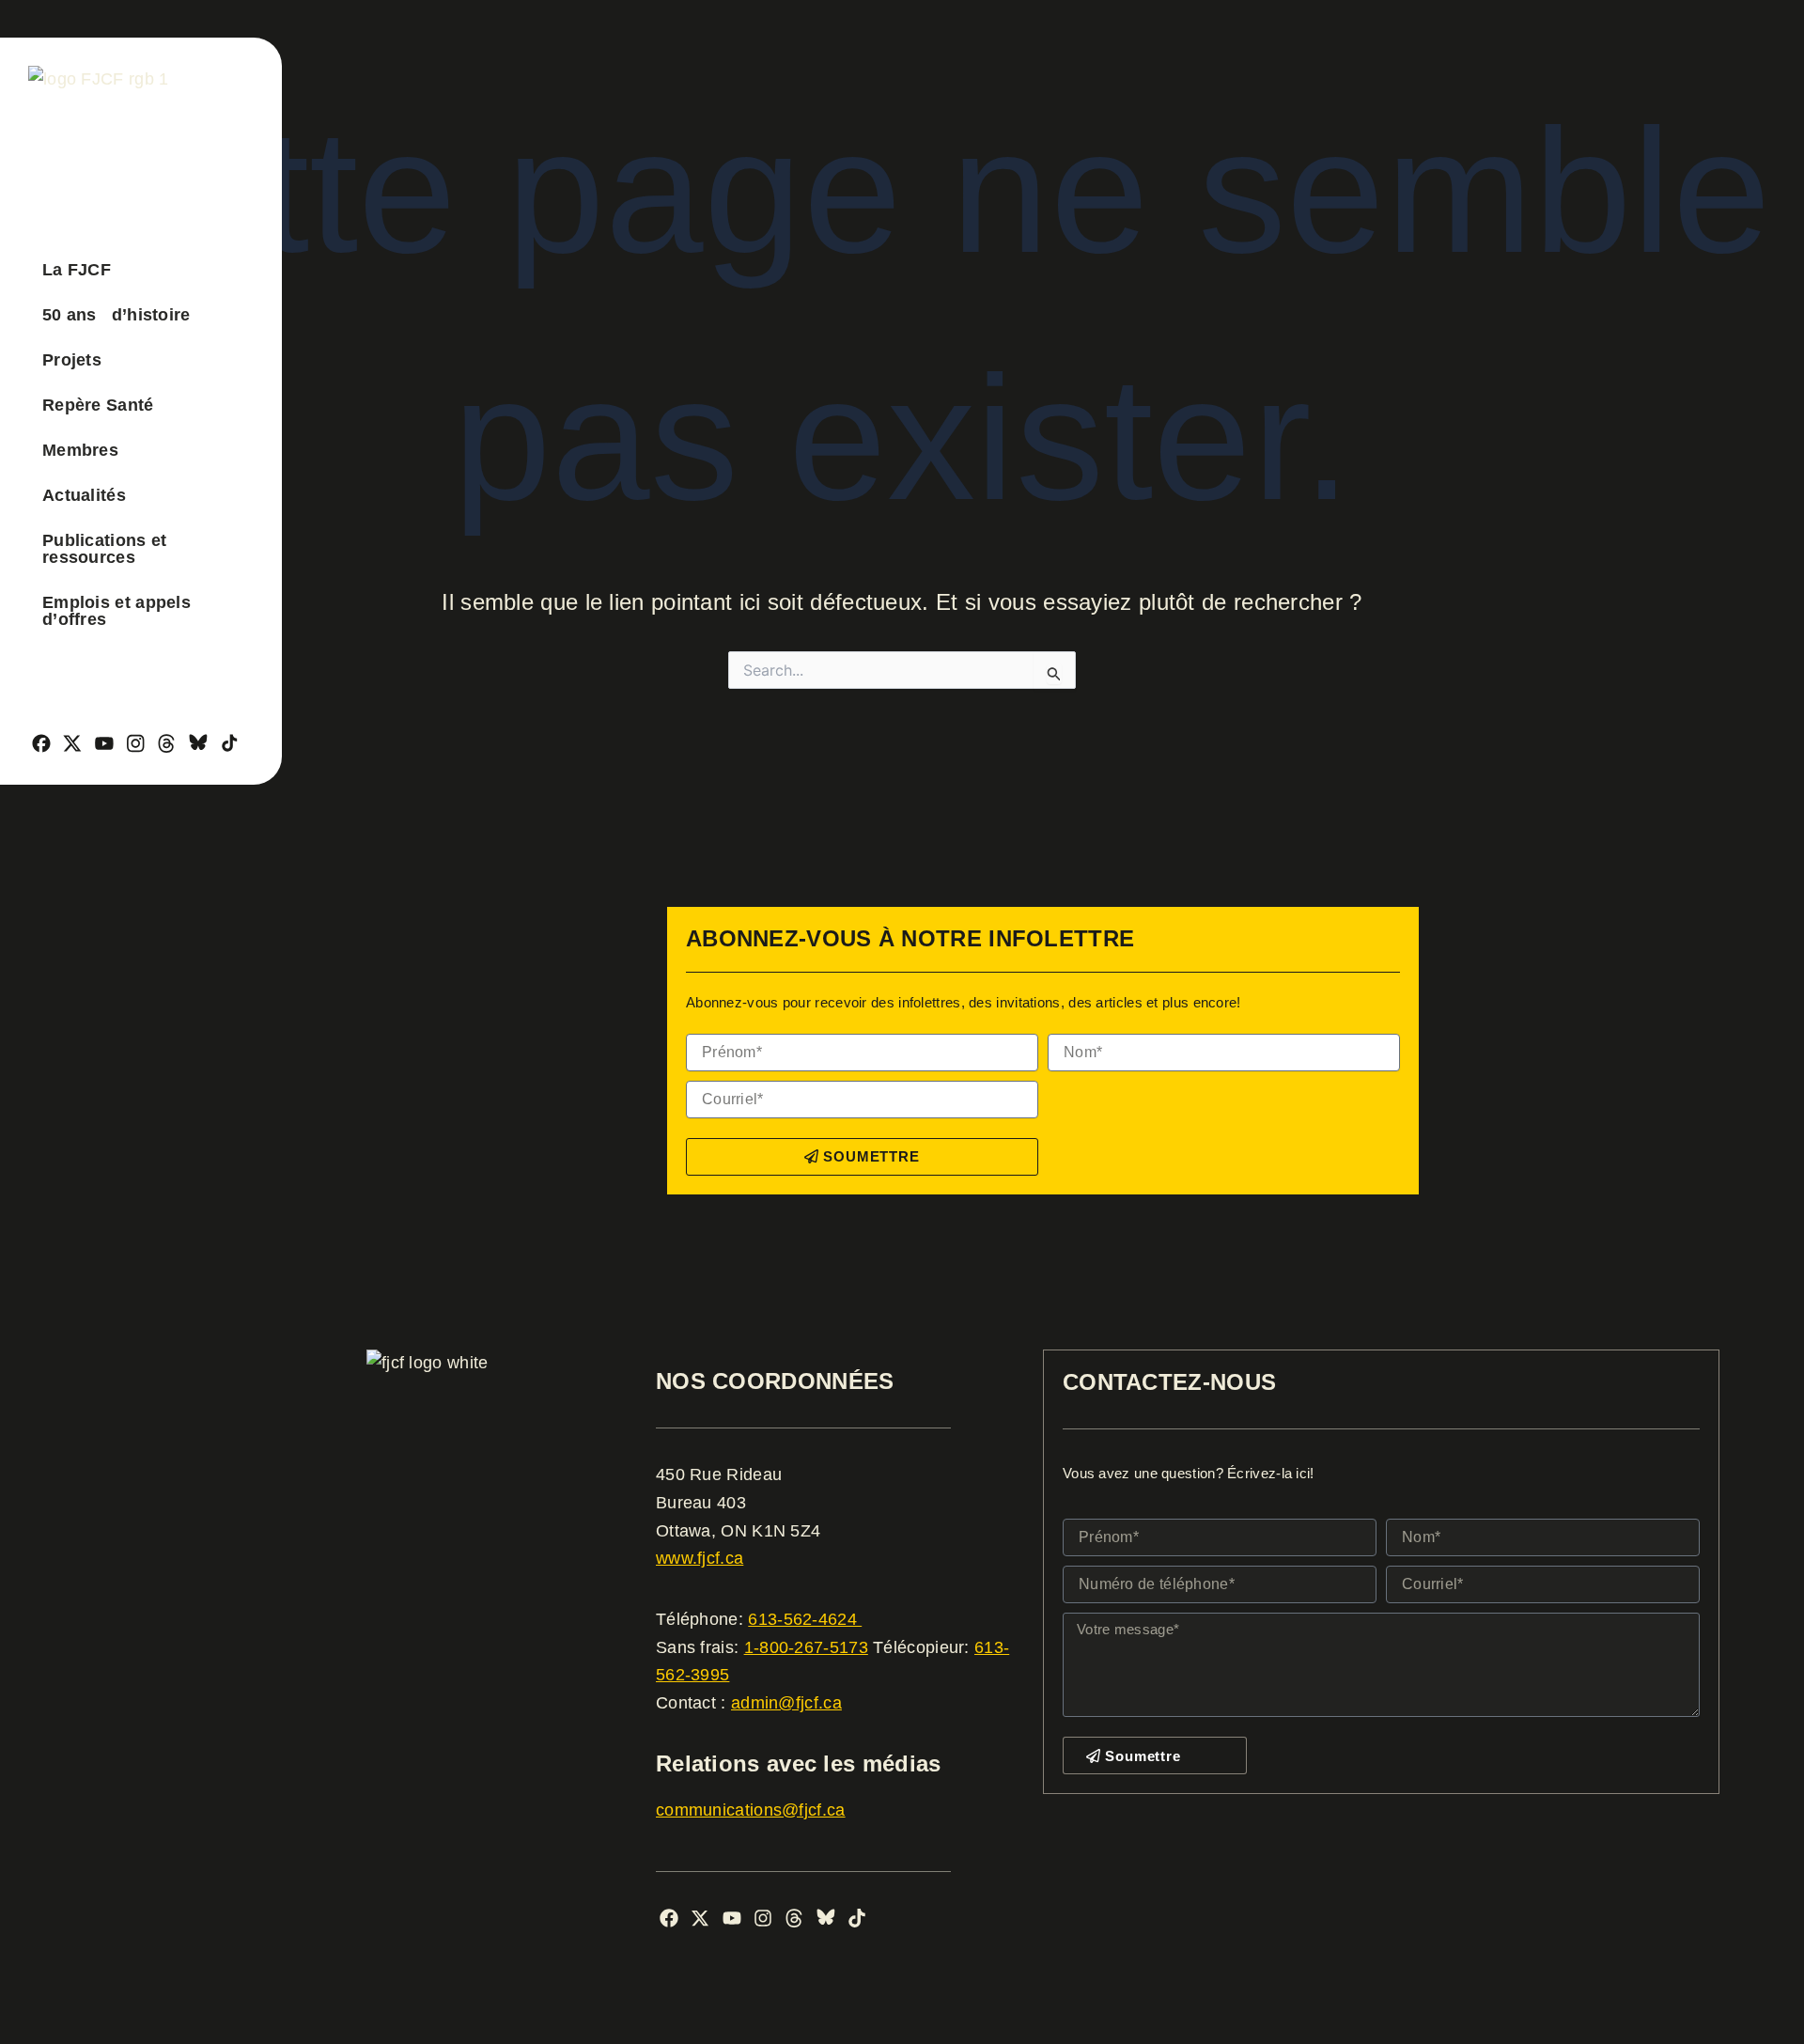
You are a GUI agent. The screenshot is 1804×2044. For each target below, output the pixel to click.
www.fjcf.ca (700, 1558)
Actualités (84, 495)
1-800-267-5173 (806, 1647)
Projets (72, 360)
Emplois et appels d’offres (117, 611)
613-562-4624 (805, 1619)
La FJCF (77, 270)
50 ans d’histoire (117, 315)
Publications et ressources (105, 549)
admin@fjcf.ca (786, 1703)
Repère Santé (98, 405)
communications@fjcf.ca (751, 1810)
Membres (80, 450)
